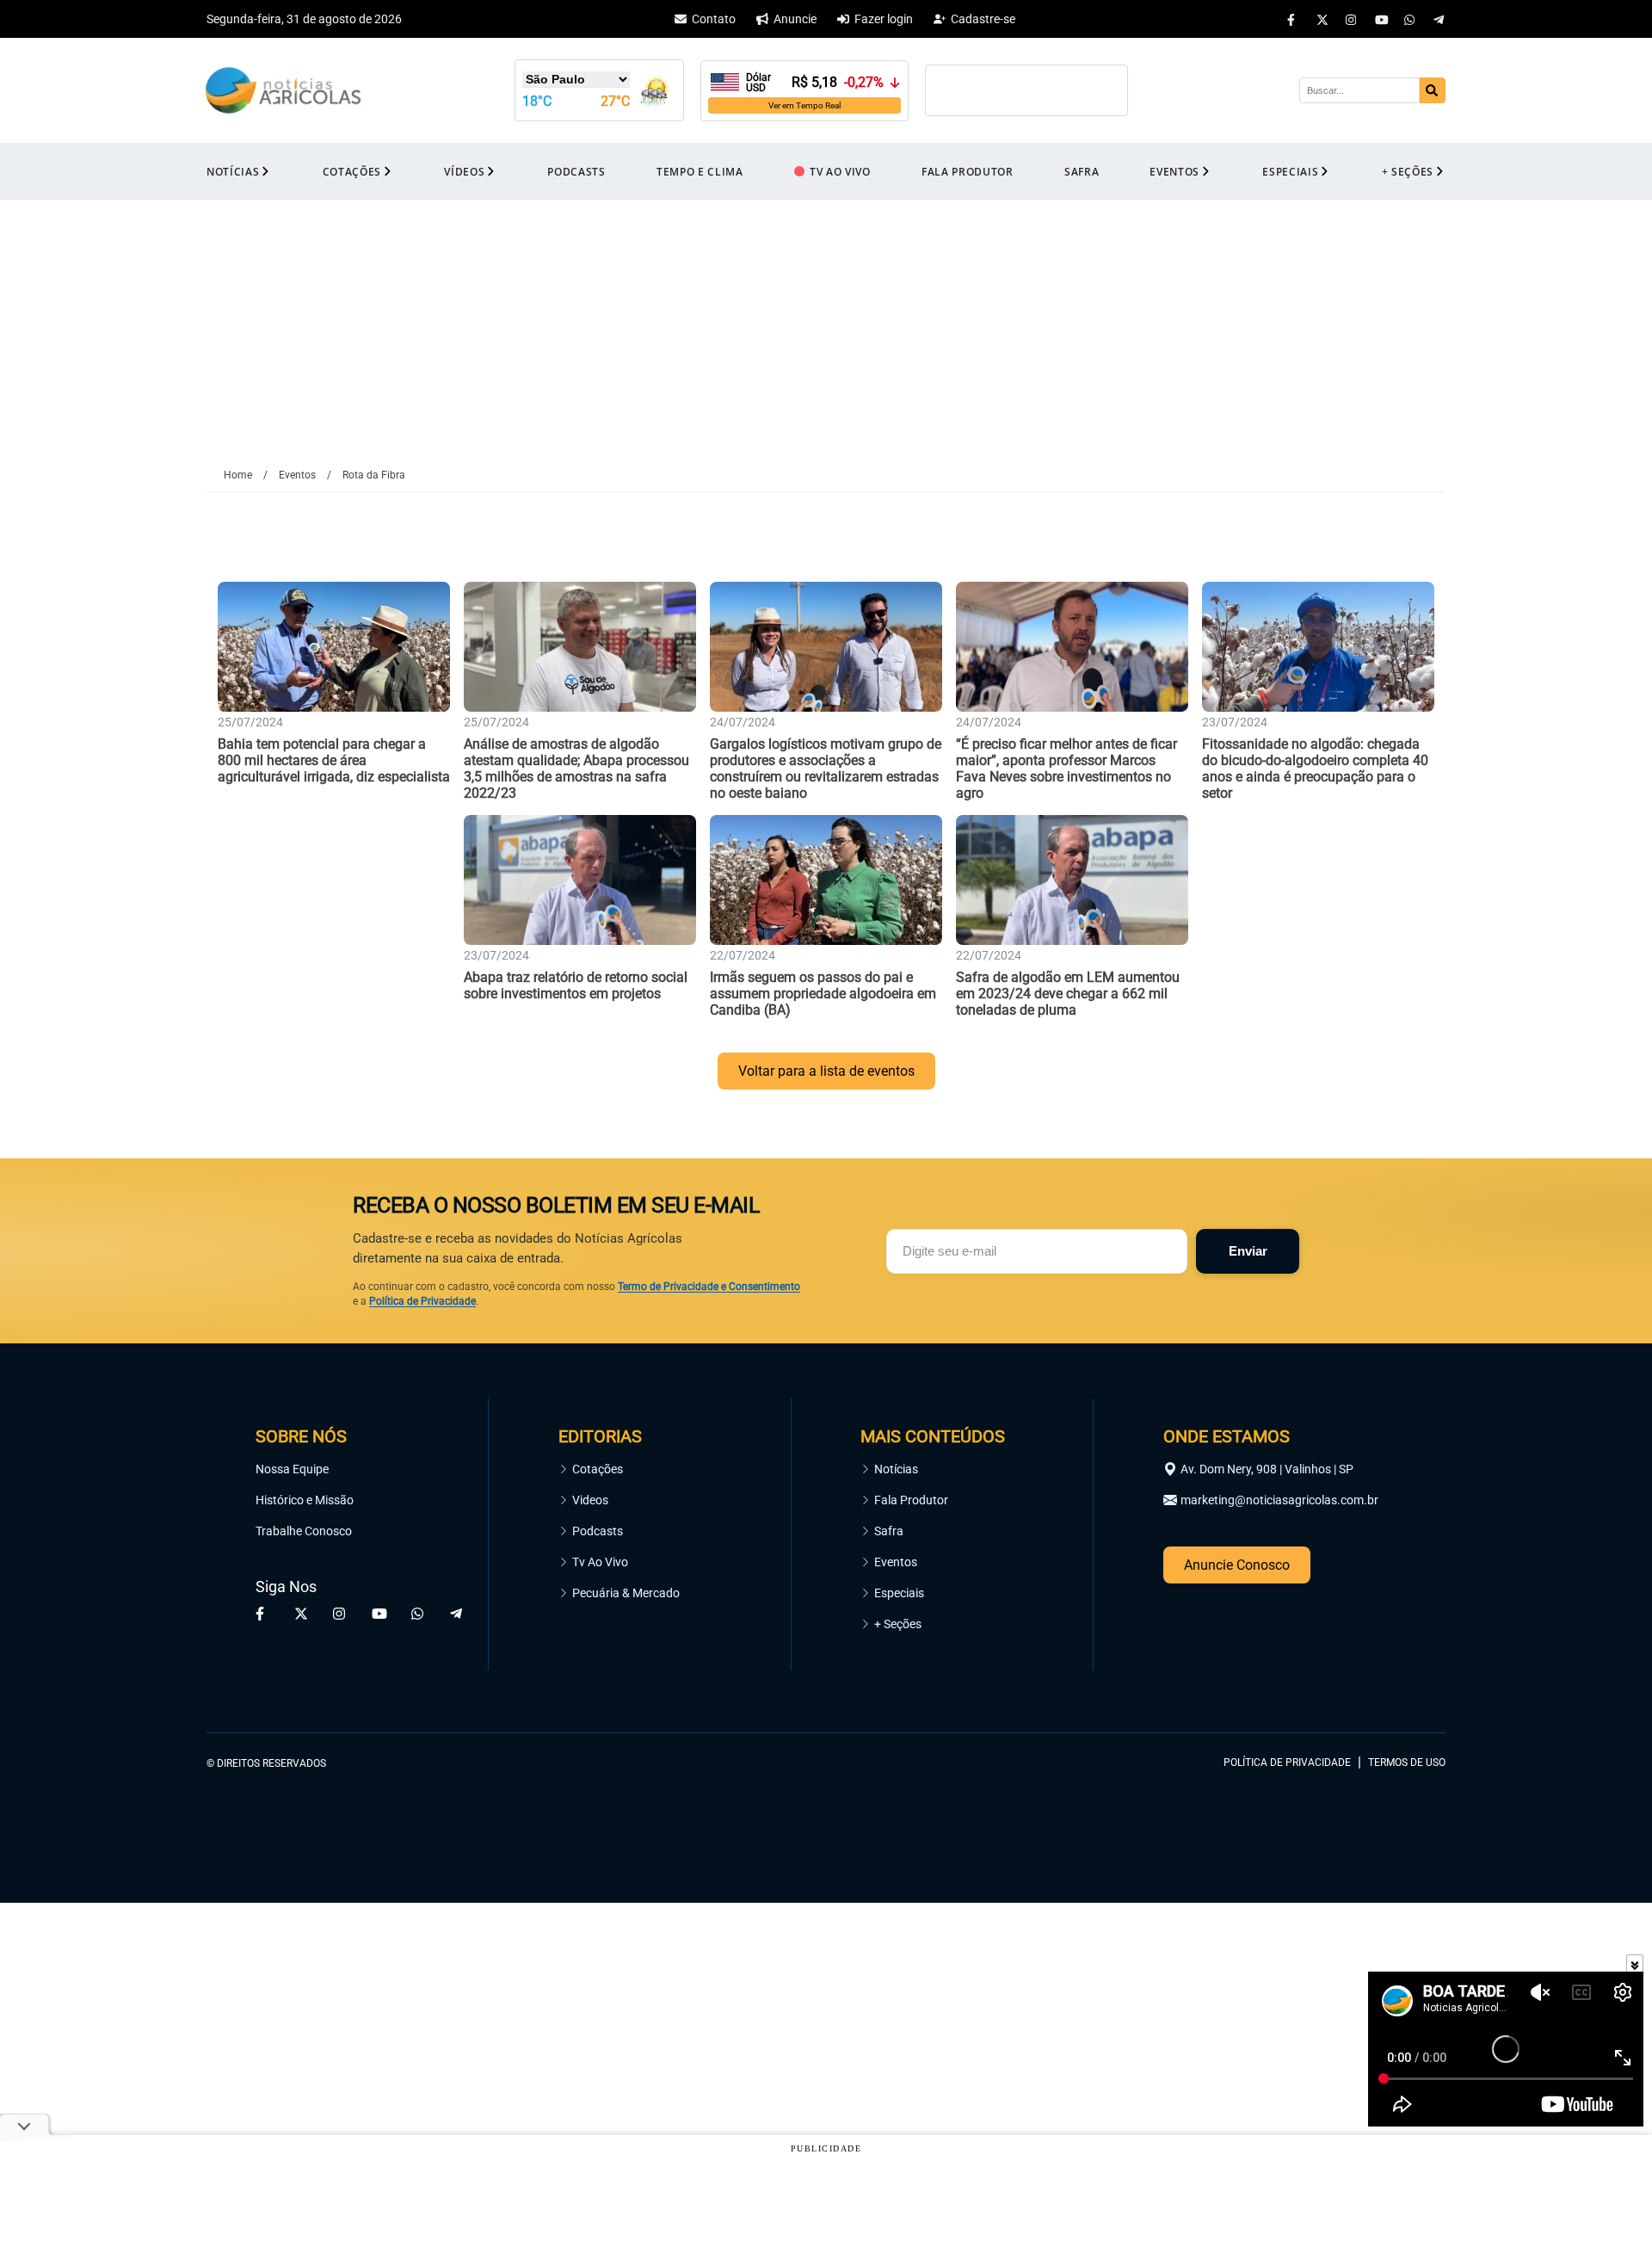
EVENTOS (1174, 172)
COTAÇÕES (352, 172)
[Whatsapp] (1410, 19)
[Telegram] (1439, 19)
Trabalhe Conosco (304, 1531)
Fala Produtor (911, 1500)
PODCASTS (576, 172)
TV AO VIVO (840, 172)
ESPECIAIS (1290, 172)
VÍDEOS (464, 172)
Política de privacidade (1287, 1762)
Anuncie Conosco (1237, 1565)
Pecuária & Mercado (626, 1593)
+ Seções (898, 1624)
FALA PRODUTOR (968, 172)
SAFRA (1082, 172)
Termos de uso (1407, 1762)
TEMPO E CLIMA (700, 172)
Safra (889, 1531)
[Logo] (283, 91)
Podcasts (598, 1531)
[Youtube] (1381, 19)
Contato (714, 19)
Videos (590, 1500)
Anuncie (795, 19)
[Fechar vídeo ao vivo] (1635, 1963)
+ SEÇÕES (1408, 172)
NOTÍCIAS (233, 172)
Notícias (896, 1469)
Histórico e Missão (305, 1500)
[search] (1433, 90)
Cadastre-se (983, 19)
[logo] (1398, 1684)
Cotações (598, 1469)
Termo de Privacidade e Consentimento (709, 1287)
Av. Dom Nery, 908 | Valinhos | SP (1267, 1469)
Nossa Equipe (292, 1469)
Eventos (896, 1562)
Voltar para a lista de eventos (826, 1071)
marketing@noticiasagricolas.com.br (1279, 1500)
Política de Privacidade (422, 1301)
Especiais (899, 1593)
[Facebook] (1293, 19)
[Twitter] (1322, 19)
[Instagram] (1352, 19)
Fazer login (884, 19)
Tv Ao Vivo (600, 1562)
